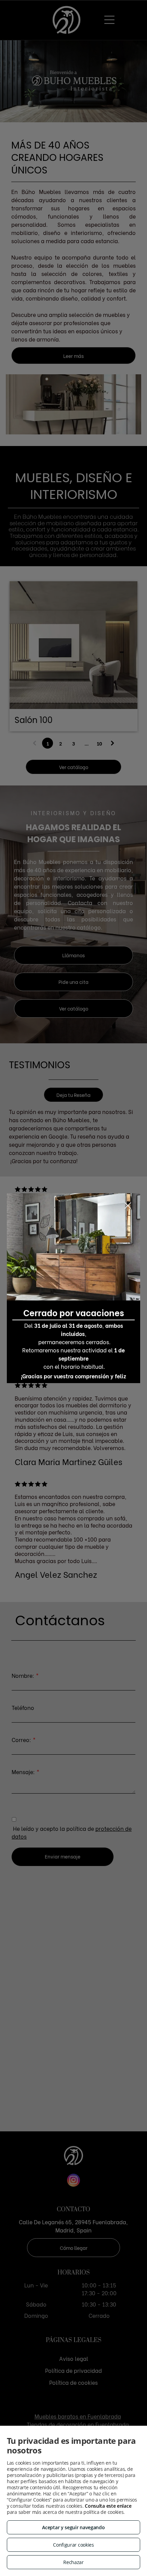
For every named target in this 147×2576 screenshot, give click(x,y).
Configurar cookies (73, 2545)
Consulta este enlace (108, 2506)
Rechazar (73, 2562)
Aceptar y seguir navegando (73, 2527)
